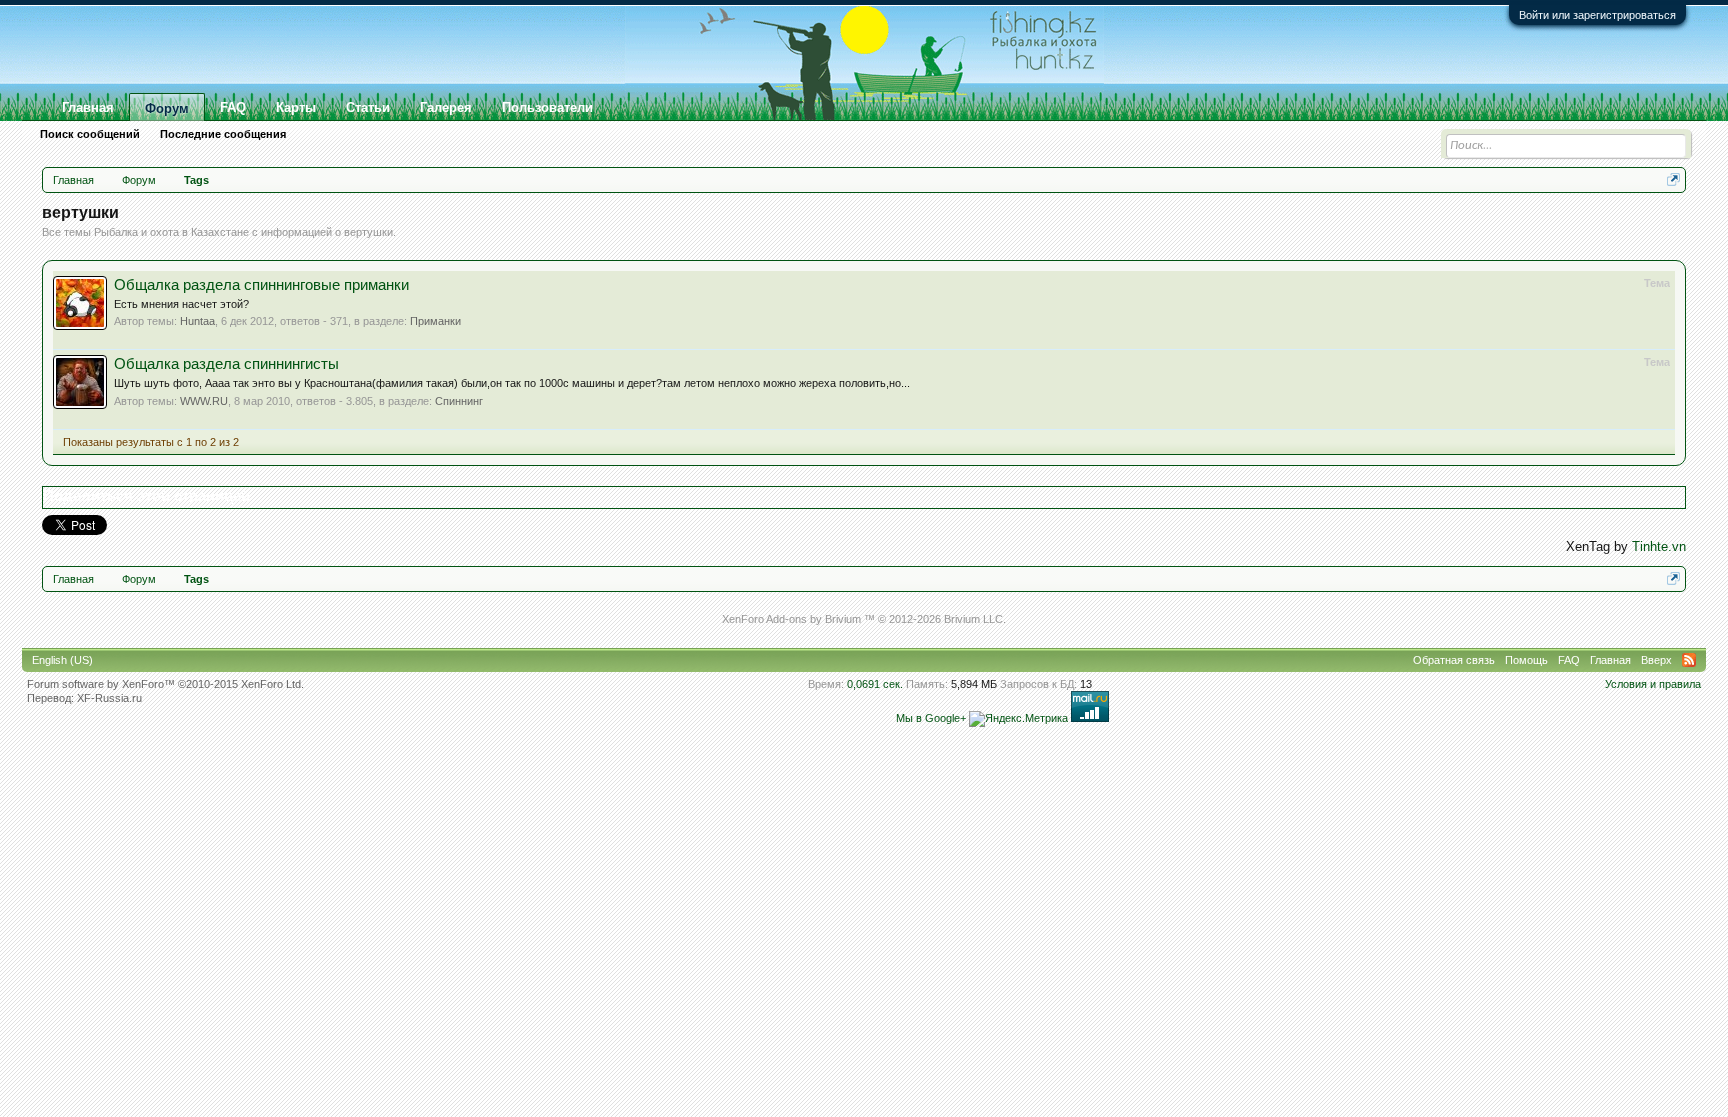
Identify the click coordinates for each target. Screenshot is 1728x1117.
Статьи (368, 107)
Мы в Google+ (931, 718)
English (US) (62, 660)
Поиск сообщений (90, 134)
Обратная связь (1454, 660)
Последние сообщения (223, 134)
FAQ (233, 107)
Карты (296, 107)
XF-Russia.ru (109, 698)
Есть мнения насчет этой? (181, 304)
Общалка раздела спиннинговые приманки (261, 285)
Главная (88, 107)
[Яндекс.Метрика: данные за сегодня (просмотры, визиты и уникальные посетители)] (1018, 719)
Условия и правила (1653, 684)
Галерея (446, 107)
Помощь (1526, 660)
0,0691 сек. (875, 684)
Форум (167, 108)
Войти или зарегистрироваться (1597, 15)
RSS (1689, 660)
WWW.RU (204, 401)
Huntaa (197, 321)
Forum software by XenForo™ (165, 684)
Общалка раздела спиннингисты (226, 364)
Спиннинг (459, 401)
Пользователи (547, 107)
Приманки (435, 321)
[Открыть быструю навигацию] (1673, 179)
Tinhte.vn (1659, 546)
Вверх (1656, 660)
